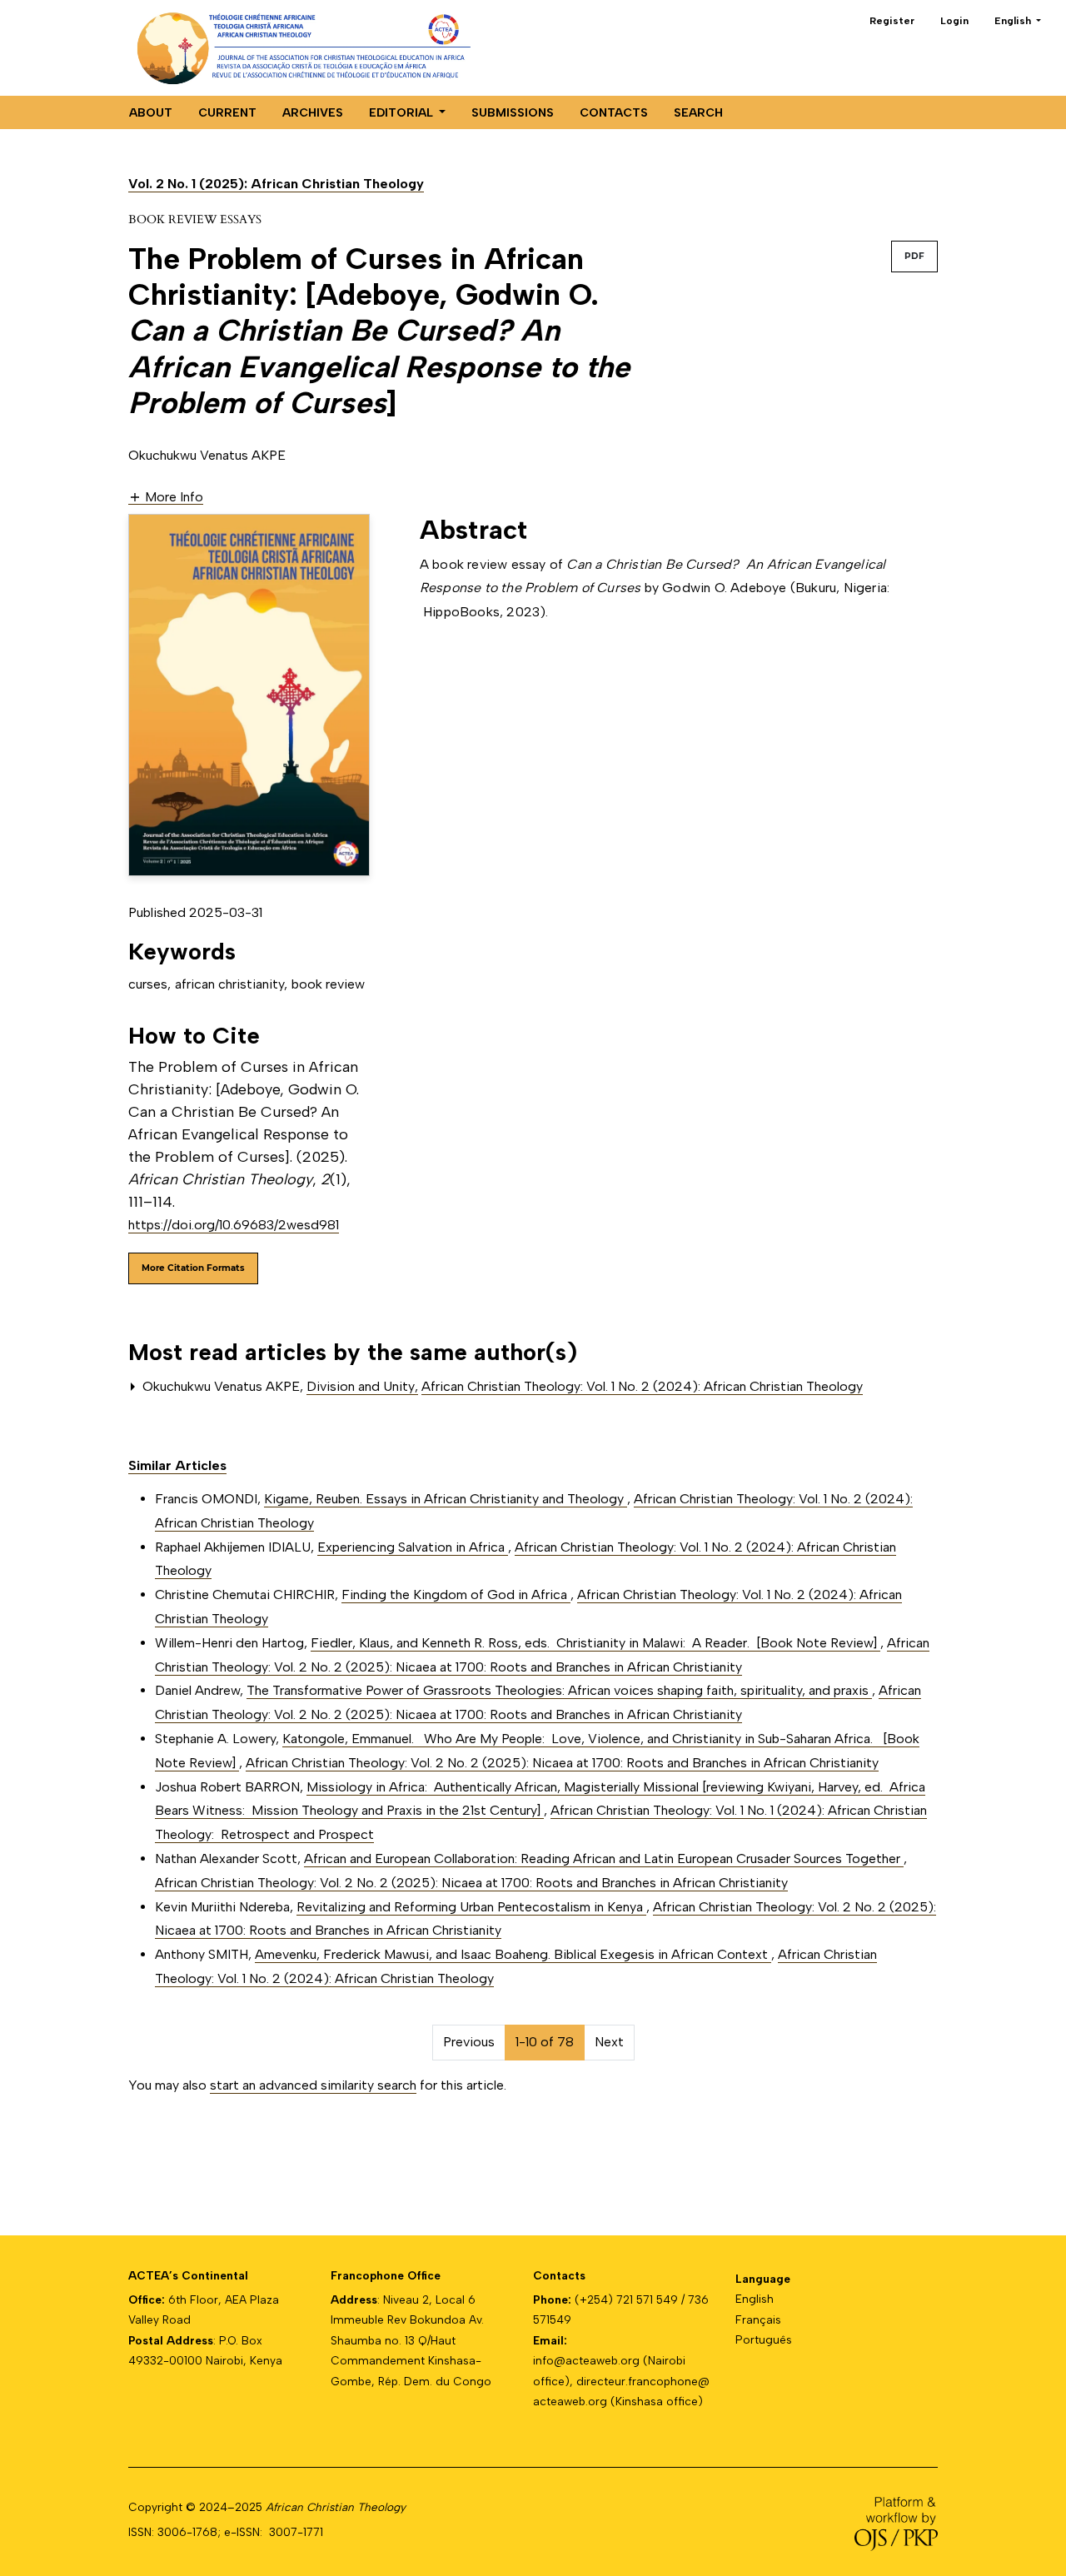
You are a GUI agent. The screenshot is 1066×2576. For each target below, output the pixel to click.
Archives (313, 113)
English (755, 2299)
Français (758, 2319)
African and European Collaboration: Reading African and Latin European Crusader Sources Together (604, 1859)
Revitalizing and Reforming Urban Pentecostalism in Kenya (471, 1907)
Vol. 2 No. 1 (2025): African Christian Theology (276, 184)
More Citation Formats (193, 1268)
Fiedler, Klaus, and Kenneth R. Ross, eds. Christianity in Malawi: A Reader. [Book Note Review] (595, 1643)
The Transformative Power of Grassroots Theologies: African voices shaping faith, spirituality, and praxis (559, 1690)
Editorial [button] (403, 113)
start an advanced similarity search (313, 2085)
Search (698, 113)
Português (764, 2339)
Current (227, 113)
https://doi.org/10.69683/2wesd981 (234, 1225)
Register (892, 21)
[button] (166, 496)
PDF (914, 256)
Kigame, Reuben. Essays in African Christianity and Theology (446, 1499)
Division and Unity (362, 1386)
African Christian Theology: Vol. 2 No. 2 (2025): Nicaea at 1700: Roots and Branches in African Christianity (562, 1763)
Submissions (513, 113)
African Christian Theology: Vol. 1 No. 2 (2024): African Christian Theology (642, 1386)
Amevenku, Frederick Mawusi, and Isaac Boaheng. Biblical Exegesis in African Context (513, 1954)
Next (609, 2042)
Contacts (614, 113)
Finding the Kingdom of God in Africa (456, 1594)
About (151, 113)
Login (954, 21)
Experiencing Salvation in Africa (413, 1547)
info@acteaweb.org (586, 2360)
